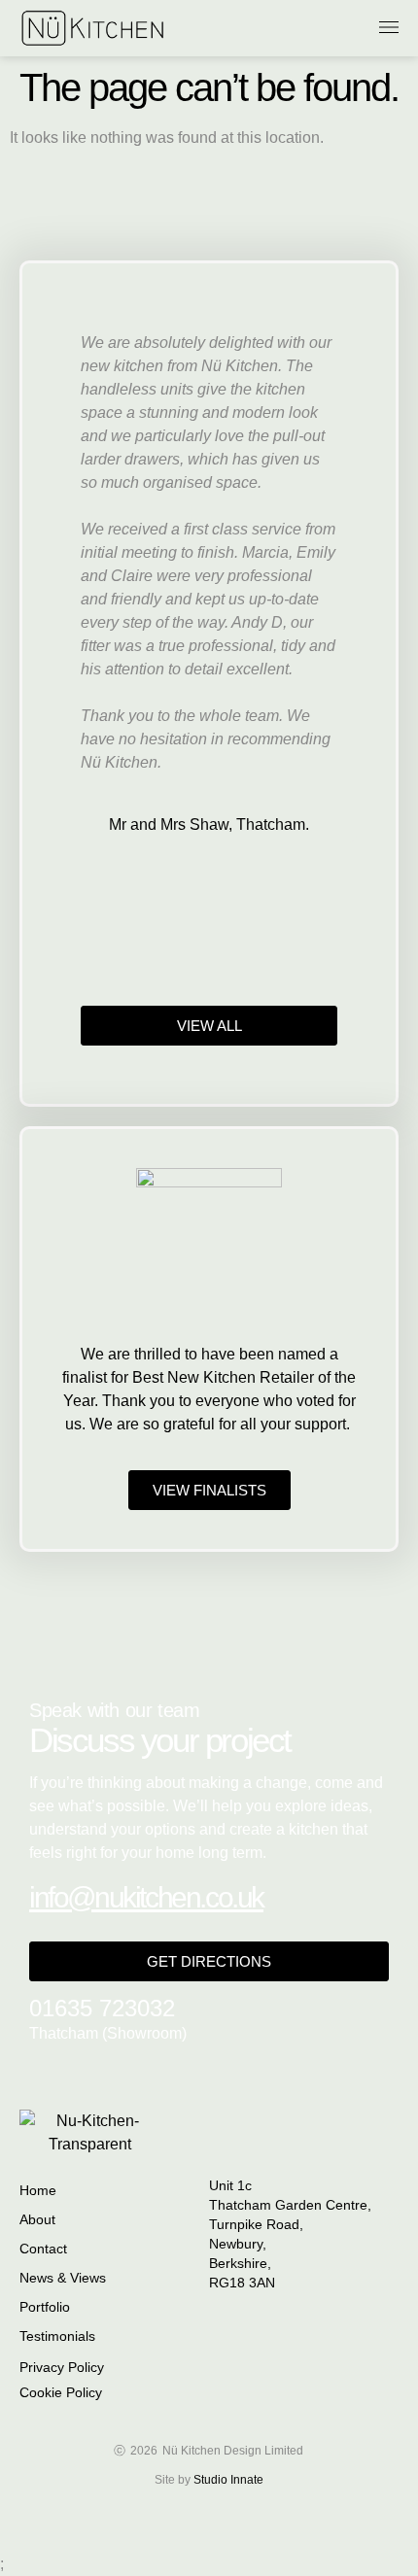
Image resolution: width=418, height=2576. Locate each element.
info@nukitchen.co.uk (146, 1897)
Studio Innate (228, 2480)
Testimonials (57, 2336)
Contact (43, 2249)
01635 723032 (102, 2008)
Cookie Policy (61, 2392)
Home (38, 2190)
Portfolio (45, 2307)
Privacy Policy (62, 2367)
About (37, 2219)
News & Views (63, 2278)
